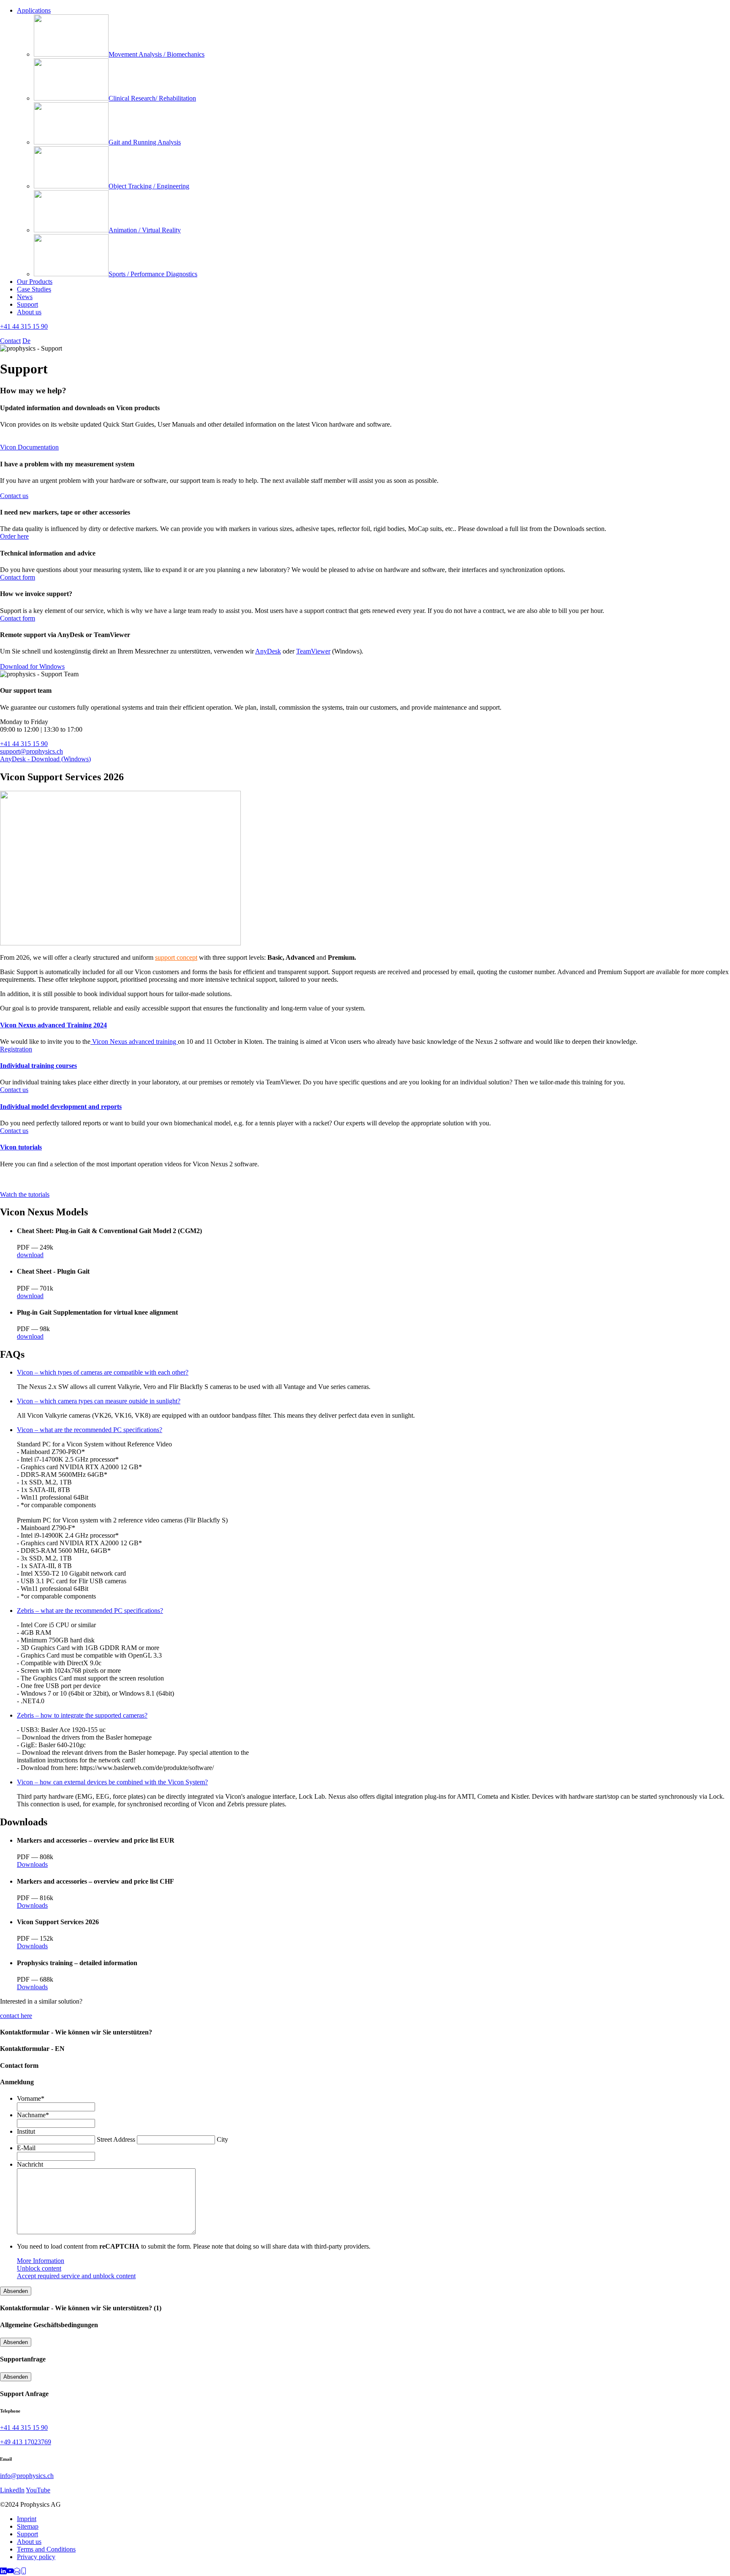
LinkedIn (12, 2490)
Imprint (27, 2519)
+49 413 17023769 (26, 2442)
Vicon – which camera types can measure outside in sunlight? (99, 1401)
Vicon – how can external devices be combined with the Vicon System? (112, 1782)
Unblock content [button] (39, 2268)
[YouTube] (10, 2572)
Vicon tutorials (21, 1147)
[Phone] (24, 2572)
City (222, 2139)
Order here (14, 536)
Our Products (35, 282)
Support (27, 304)
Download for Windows (32, 666)
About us (29, 312)
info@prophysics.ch (27, 2476)
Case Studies (34, 289)
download (30, 1255)
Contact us (14, 496)
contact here (16, 2016)
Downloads (32, 1864)
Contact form (18, 577)
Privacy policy (36, 2557)
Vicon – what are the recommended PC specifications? (90, 1430)
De (26, 341)
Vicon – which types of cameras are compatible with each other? (103, 1372)
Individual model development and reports (61, 1107)
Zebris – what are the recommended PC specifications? (90, 1611)
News (25, 297)
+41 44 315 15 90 (24, 326)
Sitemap (28, 2526)
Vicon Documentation (29, 447)
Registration (16, 1049)
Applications (34, 10)
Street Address (116, 2139)
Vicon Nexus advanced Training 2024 (53, 1025)
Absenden (16, 2291)
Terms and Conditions (46, 2549)
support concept (176, 957)
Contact (10, 341)
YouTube (38, 2490)
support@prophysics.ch (31, 751)
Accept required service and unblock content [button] (76, 2276)
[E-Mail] (17, 2572)
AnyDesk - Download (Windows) (45, 759)
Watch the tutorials (25, 1194)
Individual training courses (38, 1066)
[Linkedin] (3, 2572)
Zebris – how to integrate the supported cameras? (82, 1715)
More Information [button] (41, 2261)
